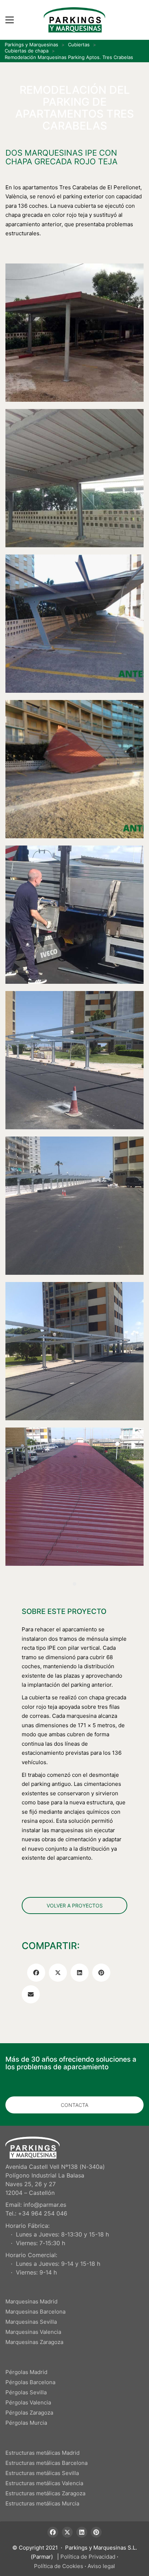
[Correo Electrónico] (31, 1994)
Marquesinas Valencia (33, 2332)
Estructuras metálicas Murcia (42, 2503)
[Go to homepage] (74, 20)
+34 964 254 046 (43, 2213)
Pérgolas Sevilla (26, 2392)
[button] (10, 20)
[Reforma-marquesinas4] (74, 333)
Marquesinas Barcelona (35, 2312)
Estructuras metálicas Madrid (42, 2453)
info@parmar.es (45, 2205)
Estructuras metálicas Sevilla (42, 2473)
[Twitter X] (58, 1973)
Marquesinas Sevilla (31, 2322)
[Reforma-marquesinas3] (74, 478)
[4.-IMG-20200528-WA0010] (74, 1060)
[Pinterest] (101, 1973)
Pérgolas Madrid (26, 2372)
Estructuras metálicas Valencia (44, 2483)
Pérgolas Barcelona (30, 2382)
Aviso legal (101, 2566)
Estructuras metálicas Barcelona (46, 2463)
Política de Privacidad (88, 2557)
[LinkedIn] (80, 1973)
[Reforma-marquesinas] (74, 769)
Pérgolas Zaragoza (29, 2413)
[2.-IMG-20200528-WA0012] (74, 1351)
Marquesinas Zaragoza (34, 2342)
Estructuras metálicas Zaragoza (45, 2493)
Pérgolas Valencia (28, 2402)
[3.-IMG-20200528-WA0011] (74, 1206)
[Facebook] (36, 1973)
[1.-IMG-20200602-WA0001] (74, 1497)
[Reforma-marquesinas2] (74, 624)
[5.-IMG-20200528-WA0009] (74, 915)
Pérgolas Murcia (26, 2423)
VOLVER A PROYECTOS (75, 1905)
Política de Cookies (59, 2566)
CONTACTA (74, 2105)
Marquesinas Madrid (31, 2301)
